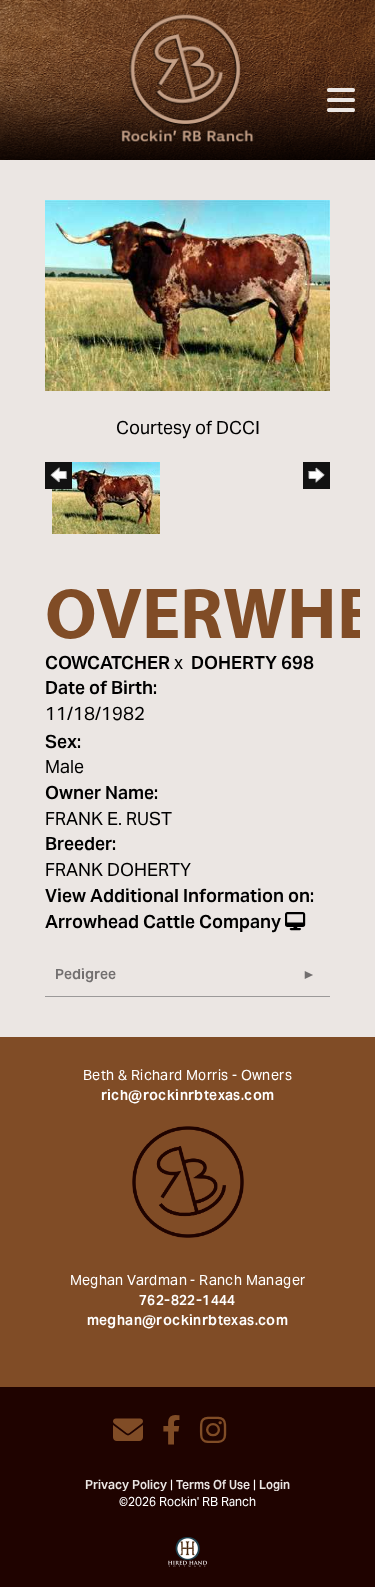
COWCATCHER (107, 664)
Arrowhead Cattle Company (163, 923)
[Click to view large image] (187, 295)
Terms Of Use (213, 1486)
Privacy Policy (126, 1486)
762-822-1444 (187, 1302)
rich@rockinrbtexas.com (188, 1097)
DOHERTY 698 (252, 664)
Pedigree (85, 976)
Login (274, 1486)
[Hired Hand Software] (187, 1559)
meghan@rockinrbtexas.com (188, 1322)
